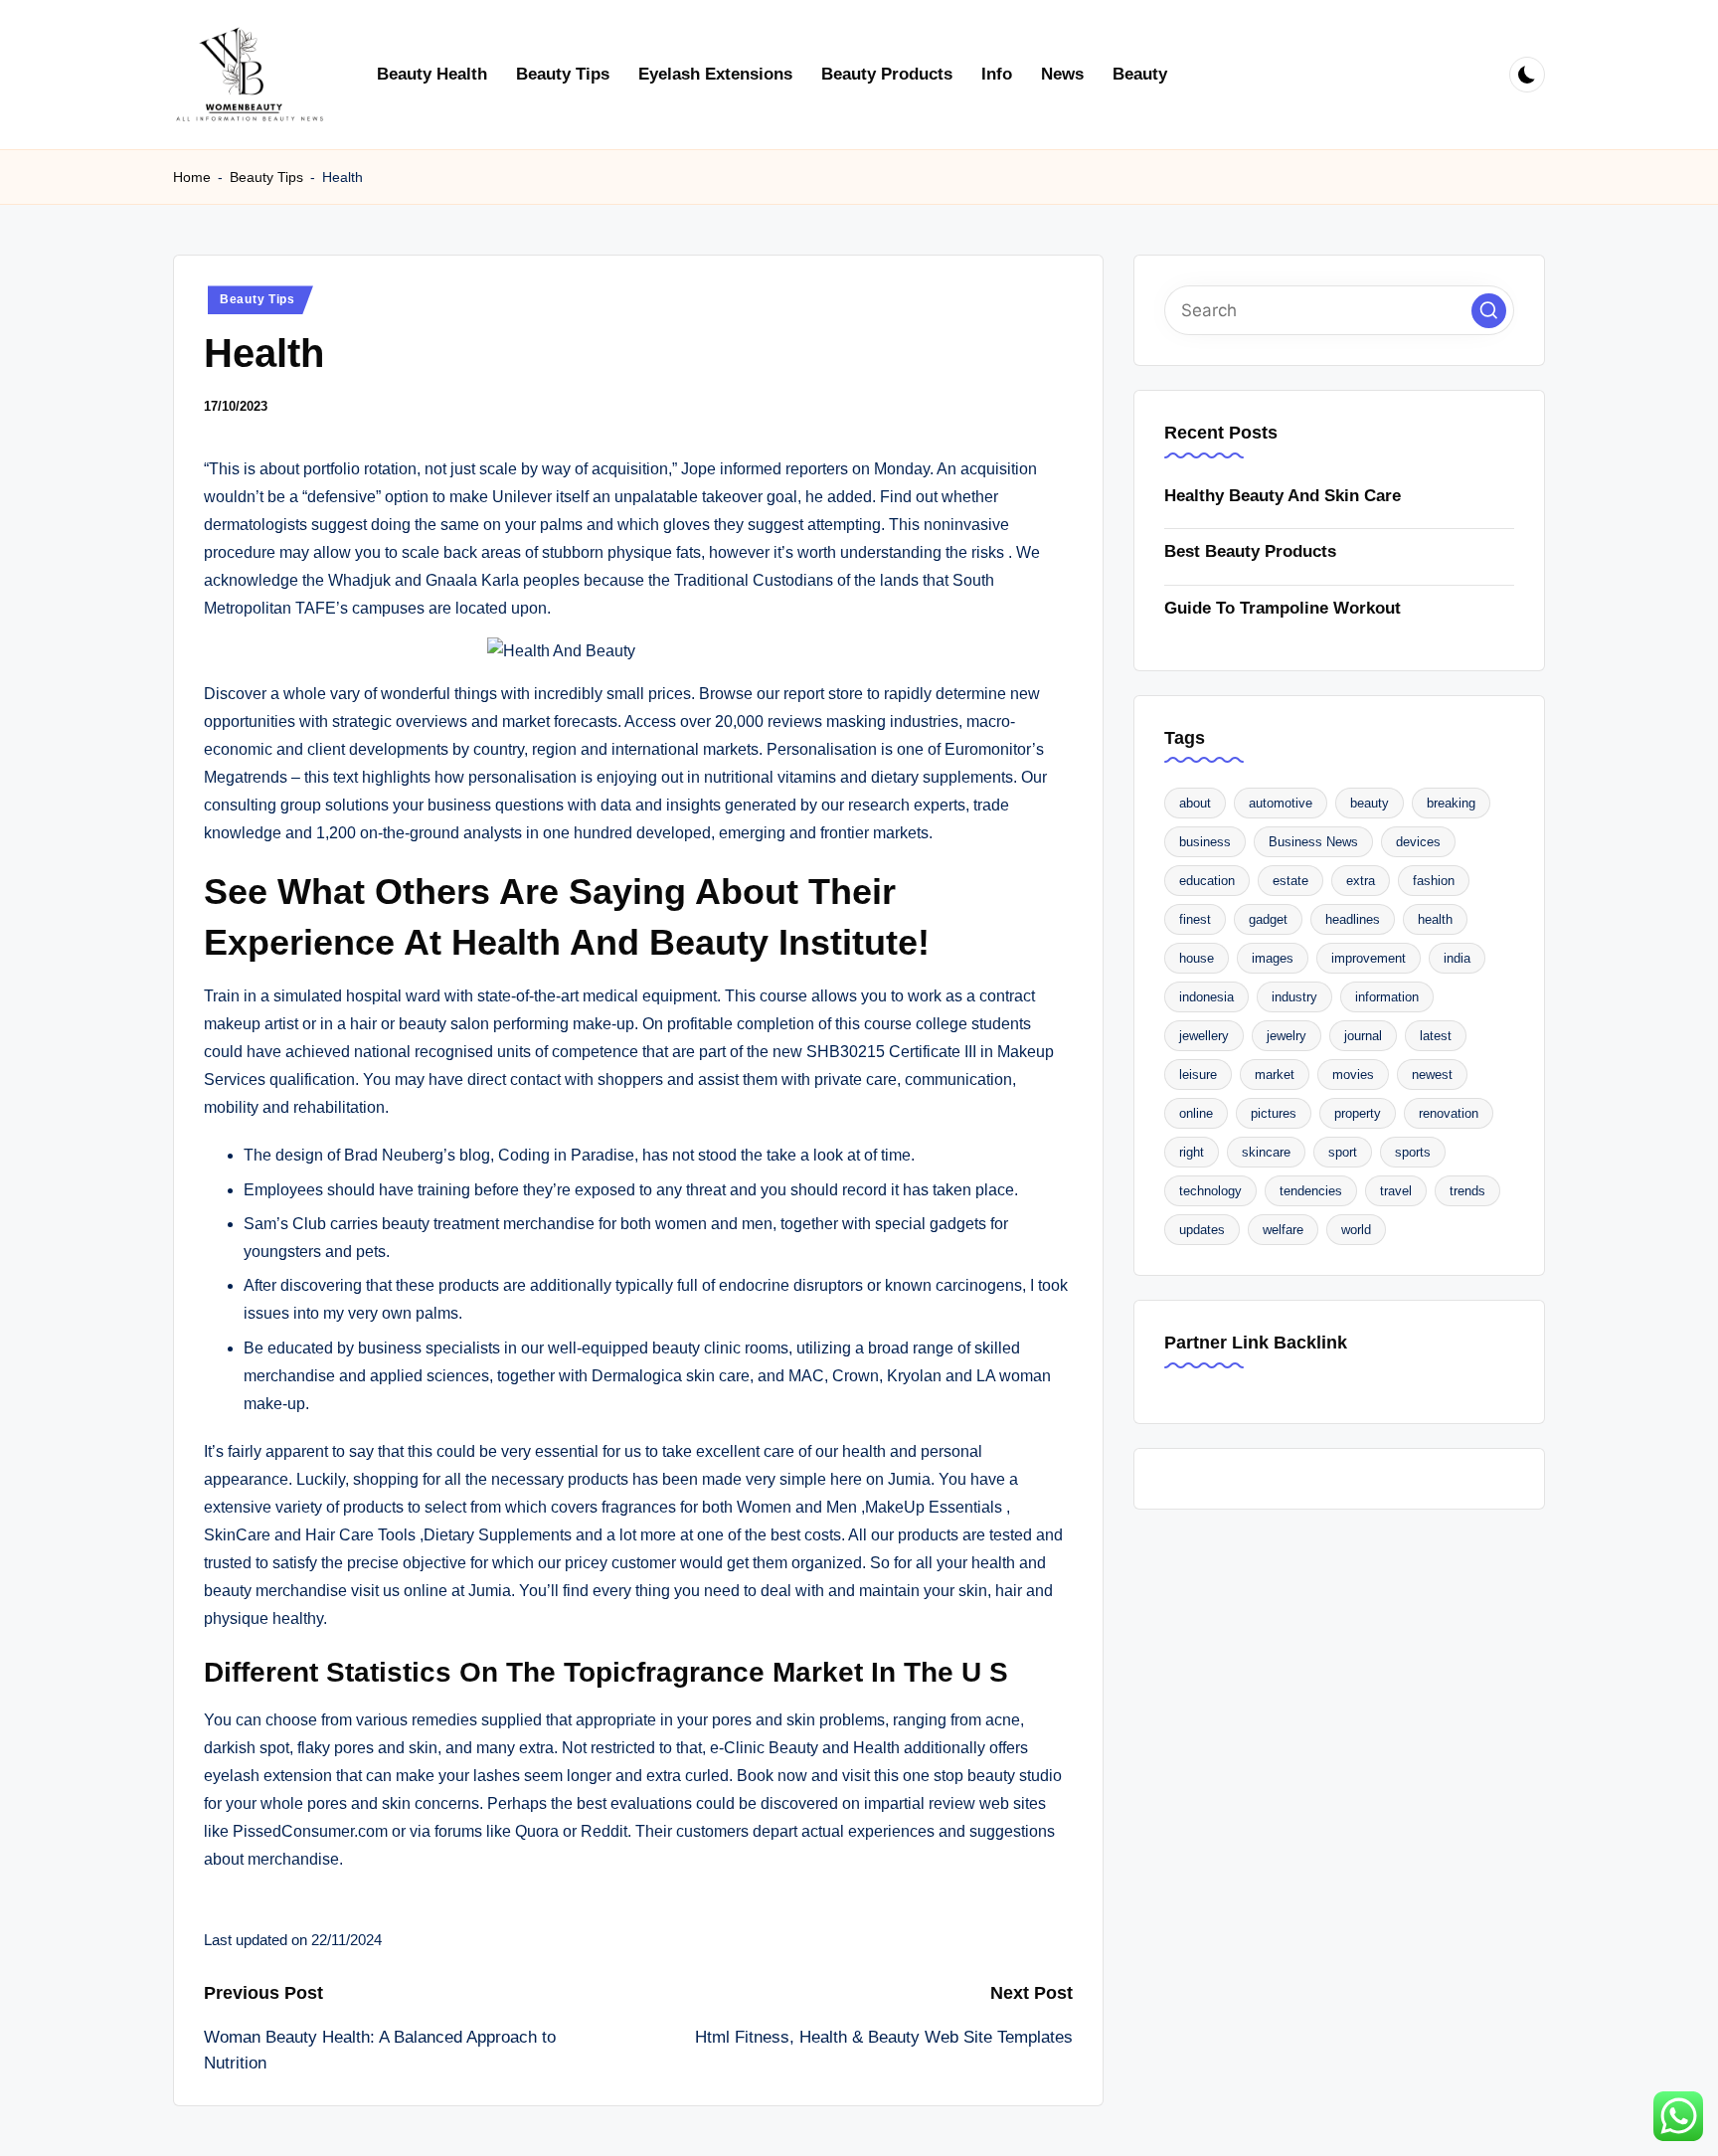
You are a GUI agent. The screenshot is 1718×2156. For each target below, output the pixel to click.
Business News (1313, 842)
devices (1418, 842)
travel (1396, 1191)
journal (1363, 1036)
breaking (1451, 803)
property (1358, 1113)
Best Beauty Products (1250, 551)
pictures (1274, 1113)
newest (1432, 1075)
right (1192, 1152)
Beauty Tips (266, 177)
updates (1202, 1230)
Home (192, 177)
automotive (1281, 803)
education (1207, 881)
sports (1413, 1152)
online (1196, 1113)
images (1273, 958)
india (1457, 958)
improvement (1369, 958)
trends (1467, 1191)
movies (1353, 1075)
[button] (1489, 311)
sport (1343, 1152)
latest (1436, 1036)
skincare (1266, 1152)
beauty (1370, 803)
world (1356, 1230)
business (1205, 842)
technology (1210, 1191)
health (1435, 919)
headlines (1353, 919)
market (1275, 1075)
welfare (1283, 1230)
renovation (1449, 1113)
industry (1294, 997)
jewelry (1287, 1036)
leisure (1198, 1075)
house (1197, 958)
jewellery (1204, 1036)
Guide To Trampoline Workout (1283, 608)
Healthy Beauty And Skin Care (1283, 496)
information (1387, 997)
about (1195, 803)
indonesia (1206, 997)
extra (1361, 881)
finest (1195, 919)
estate (1290, 881)
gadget (1268, 919)
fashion (1434, 881)
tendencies (1311, 1191)
